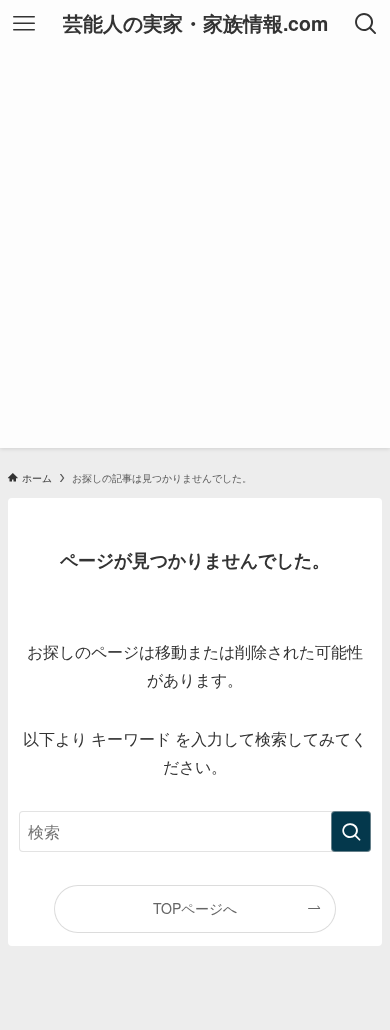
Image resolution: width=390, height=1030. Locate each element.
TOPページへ (195, 908)
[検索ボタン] (366, 24)
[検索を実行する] (351, 831)
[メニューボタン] (24, 24)
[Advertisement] (195, 253)
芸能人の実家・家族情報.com (195, 24)
